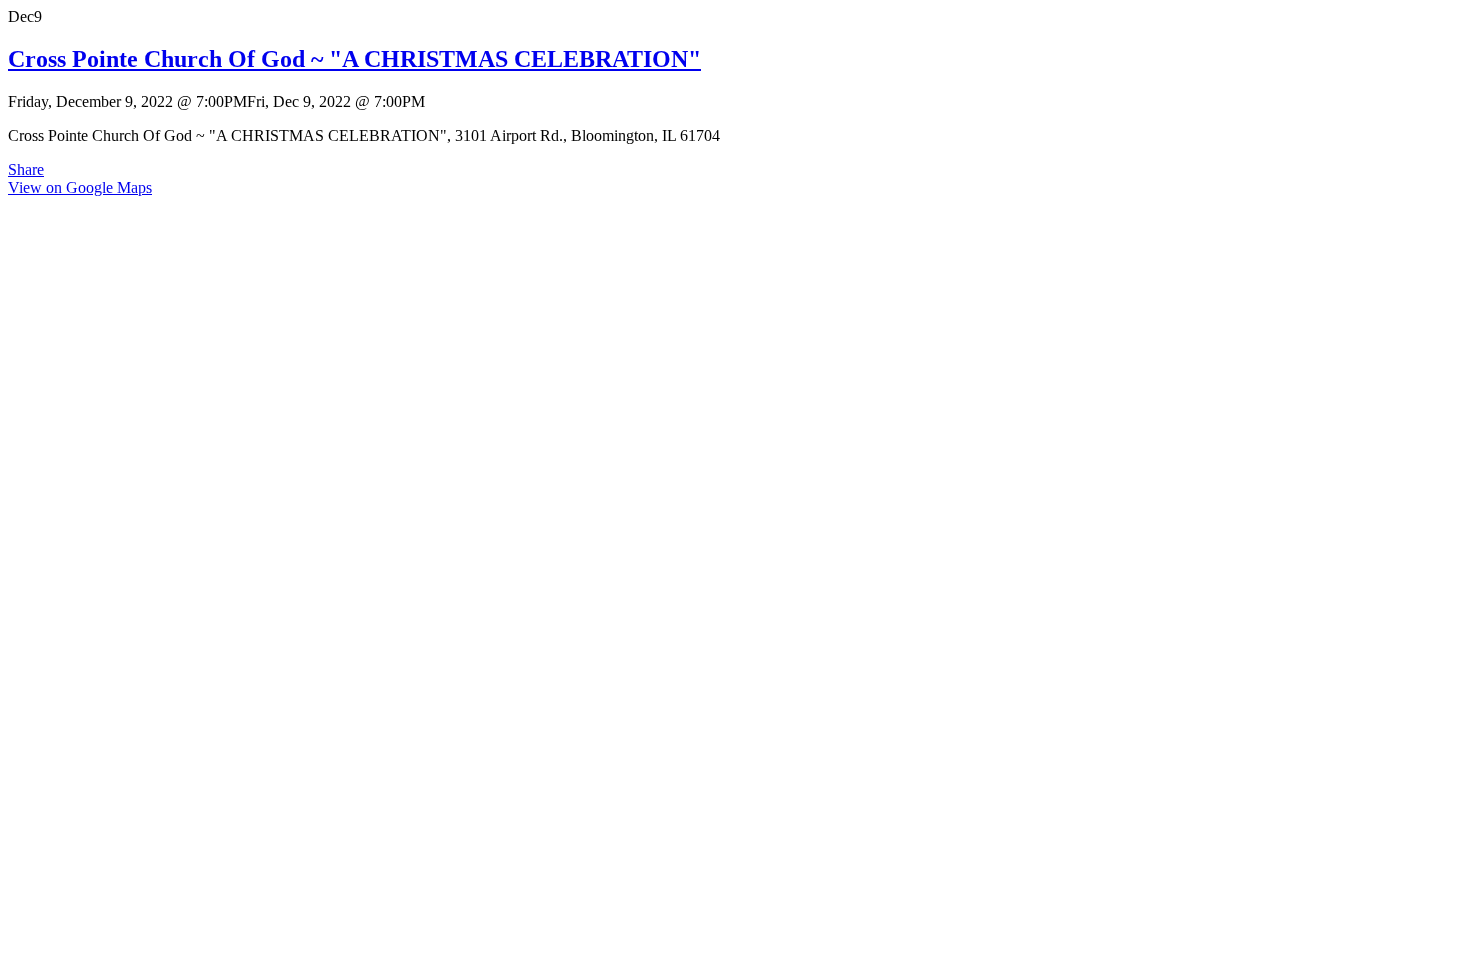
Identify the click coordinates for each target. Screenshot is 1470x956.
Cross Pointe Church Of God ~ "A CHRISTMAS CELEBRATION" (354, 59)
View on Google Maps (80, 187)
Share (26, 169)
